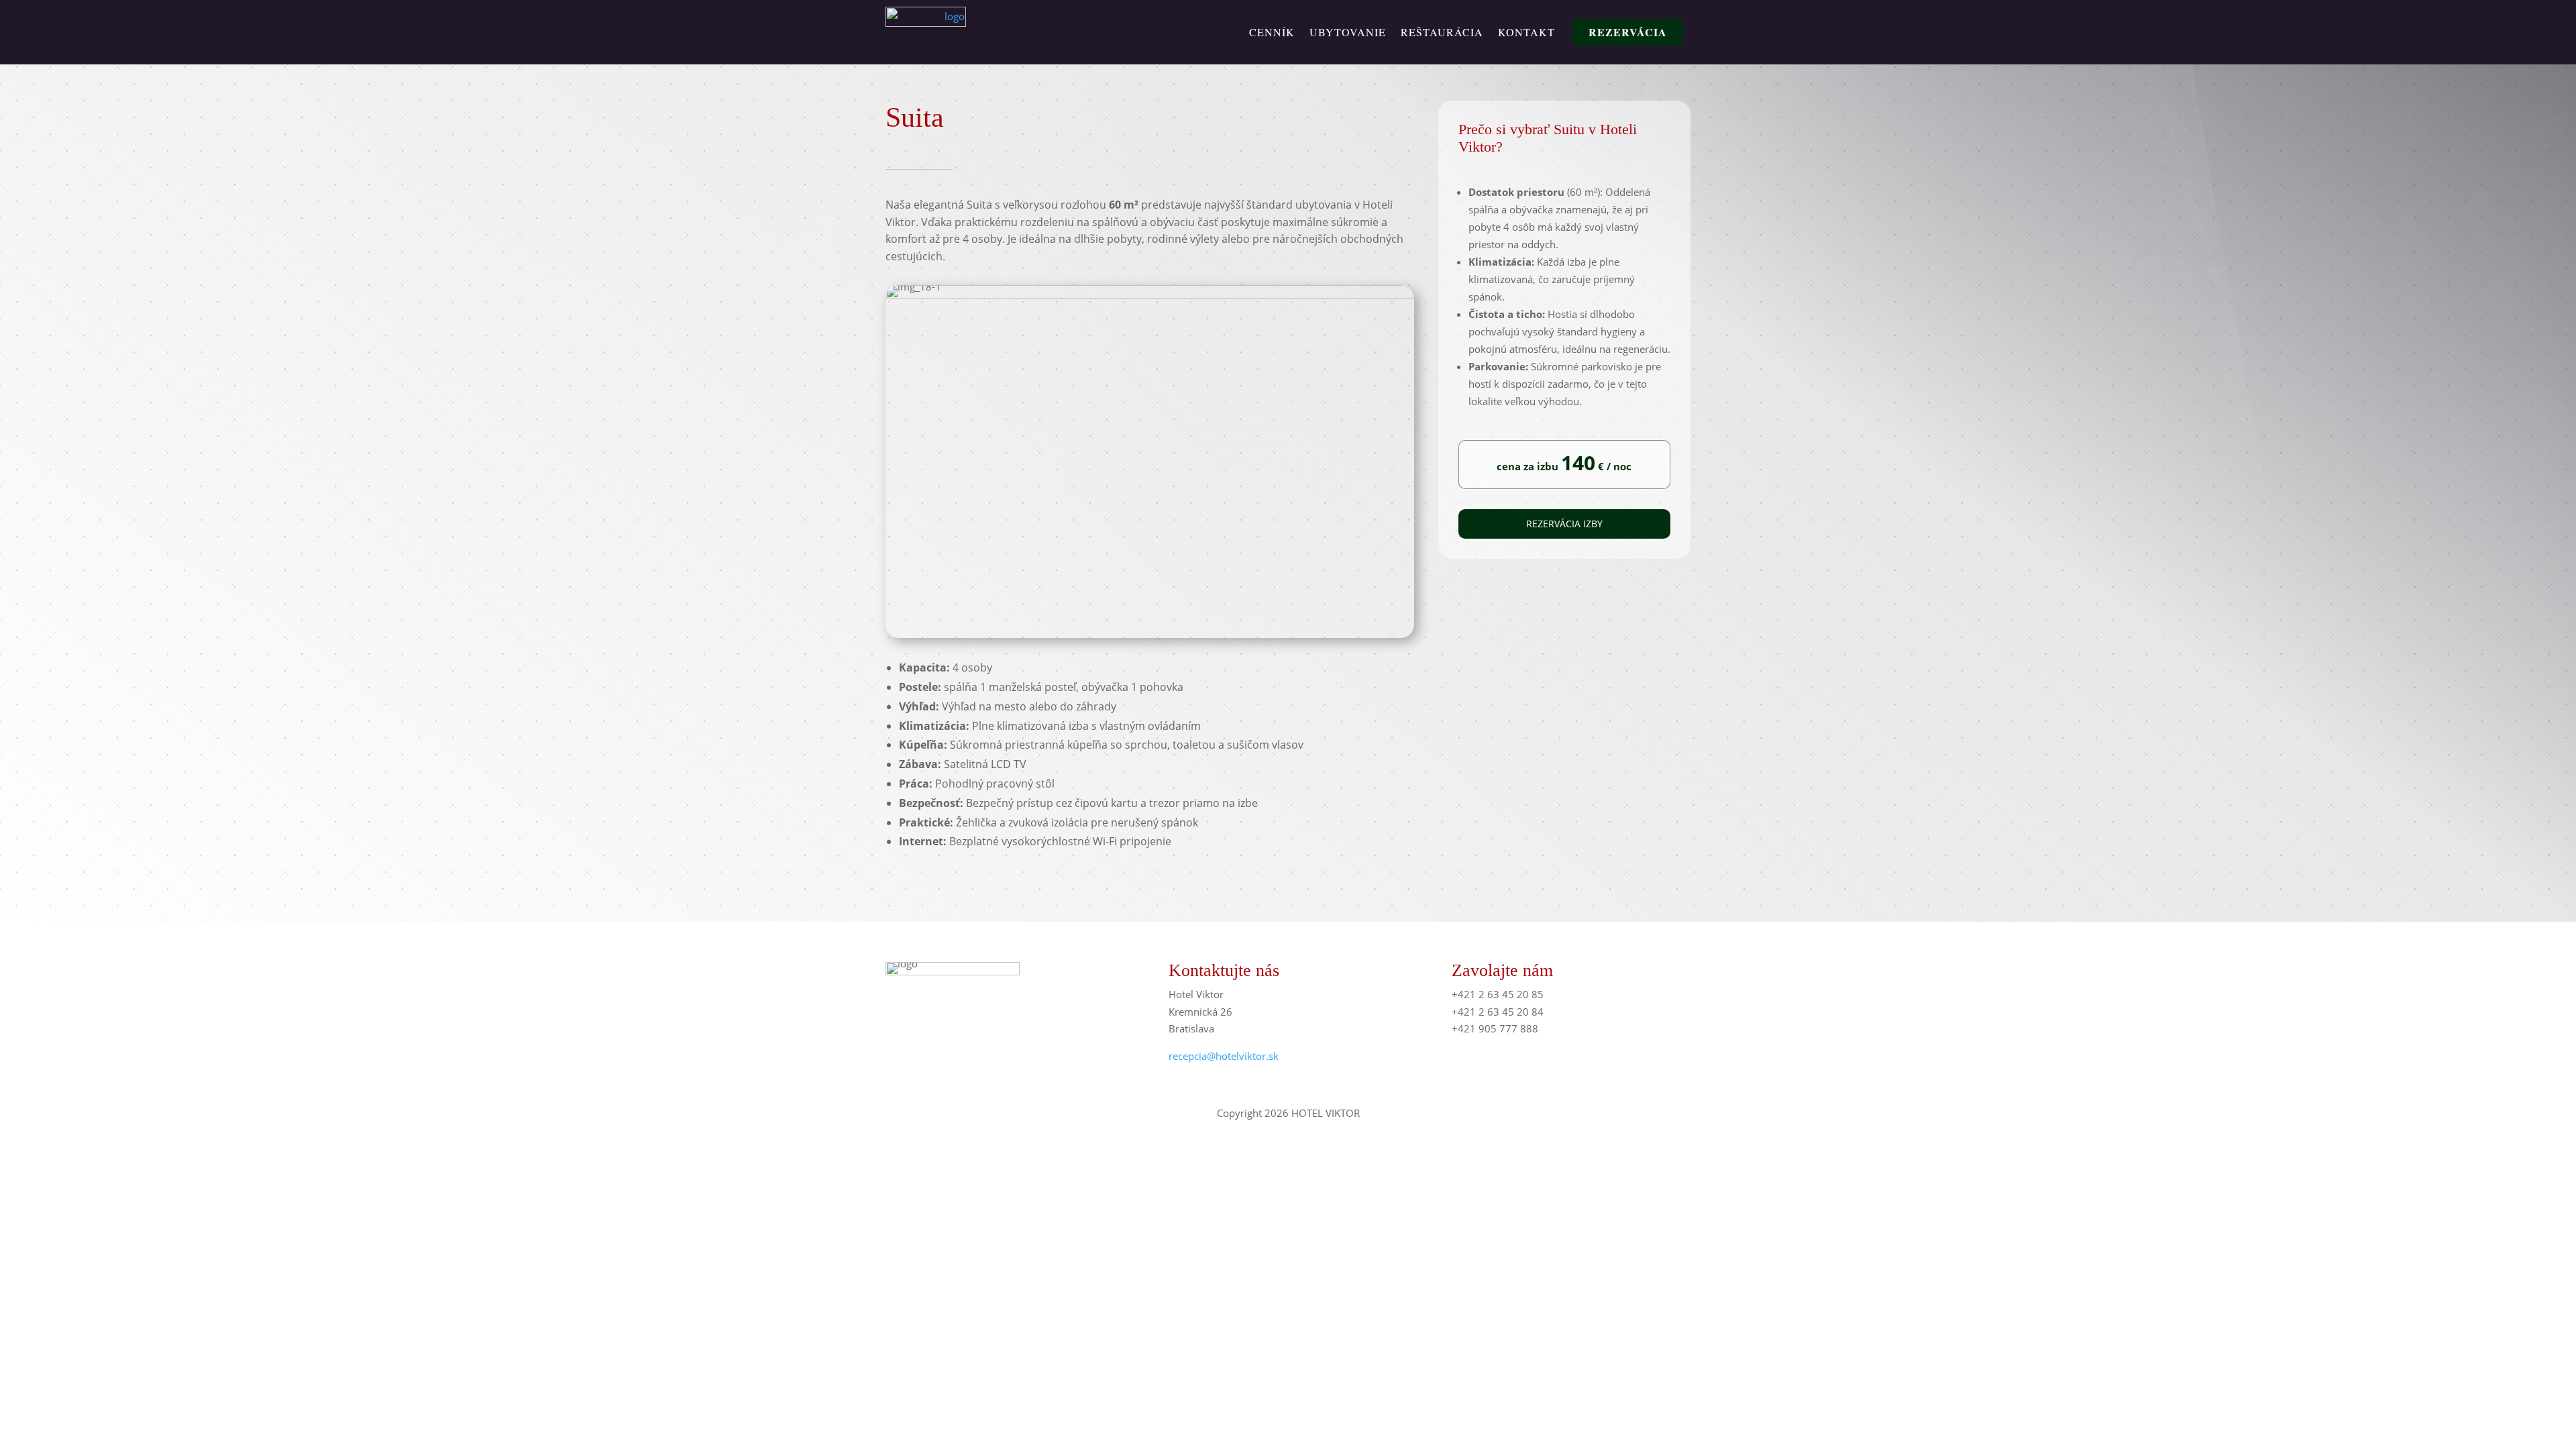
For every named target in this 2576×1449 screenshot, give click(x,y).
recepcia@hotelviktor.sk (1224, 1056)
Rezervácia (1628, 32)
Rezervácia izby (1564, 524)
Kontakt (1526, 32)
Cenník (1272, 32)
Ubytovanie (1348, 32)
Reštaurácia (1442, 32)
